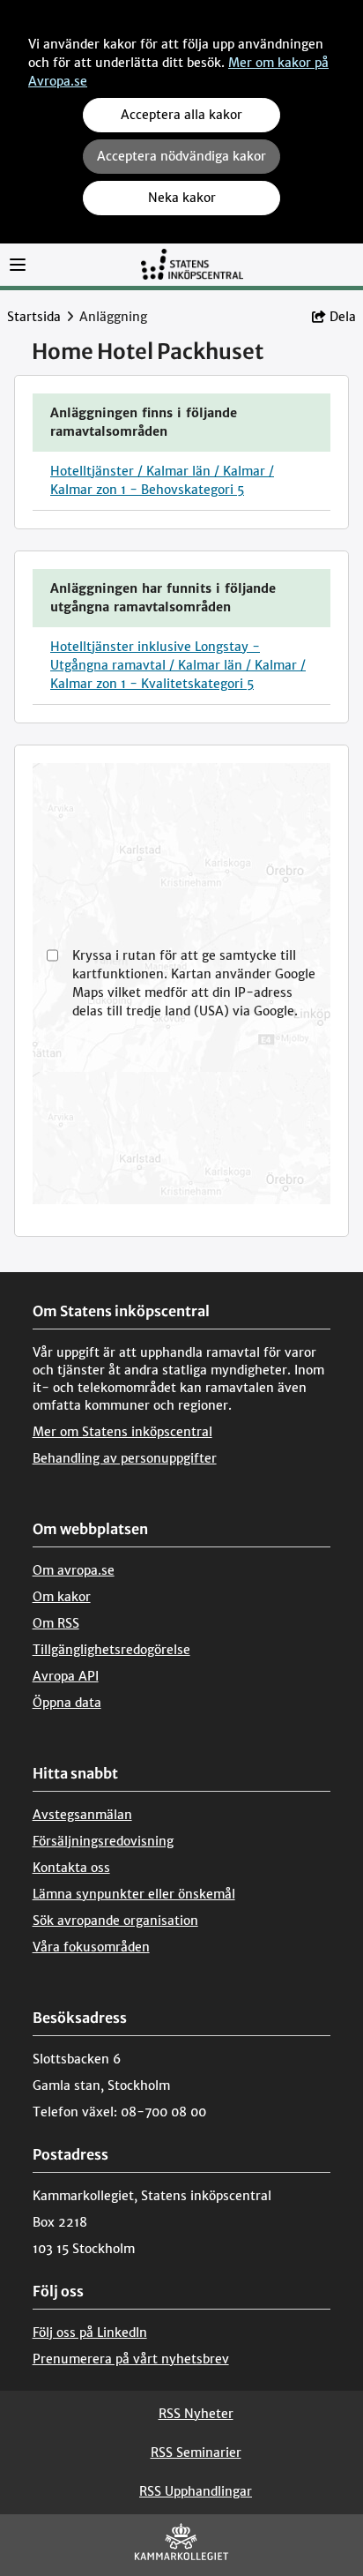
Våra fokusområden (91, 1947)
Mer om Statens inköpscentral (122, 1432)
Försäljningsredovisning (103, 1841)
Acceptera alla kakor (181, 115)
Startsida (34, 317)
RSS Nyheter (196, 2414)
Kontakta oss (71, 1868)
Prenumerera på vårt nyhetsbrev (131, 2359)
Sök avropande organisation (115, 1921)
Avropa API (66, 1676)
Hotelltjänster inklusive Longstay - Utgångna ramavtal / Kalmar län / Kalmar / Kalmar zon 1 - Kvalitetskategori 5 (178, 665)
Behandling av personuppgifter (125, 1458)
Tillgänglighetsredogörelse (111, 1650)
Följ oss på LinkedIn (90, 2333)
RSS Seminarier (196, 2452)
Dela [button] (343, 317)
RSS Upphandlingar (196, 2491)
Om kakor (62, 1597)
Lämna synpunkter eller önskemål (134, 1894)
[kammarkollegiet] (181, 2546)
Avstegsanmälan (82, 1815)
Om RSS (56, 1623)
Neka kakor (182, 198)
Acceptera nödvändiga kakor (181, 156)
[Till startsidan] (192, 263)
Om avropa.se (74, 1570)
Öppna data (67, 1703)
